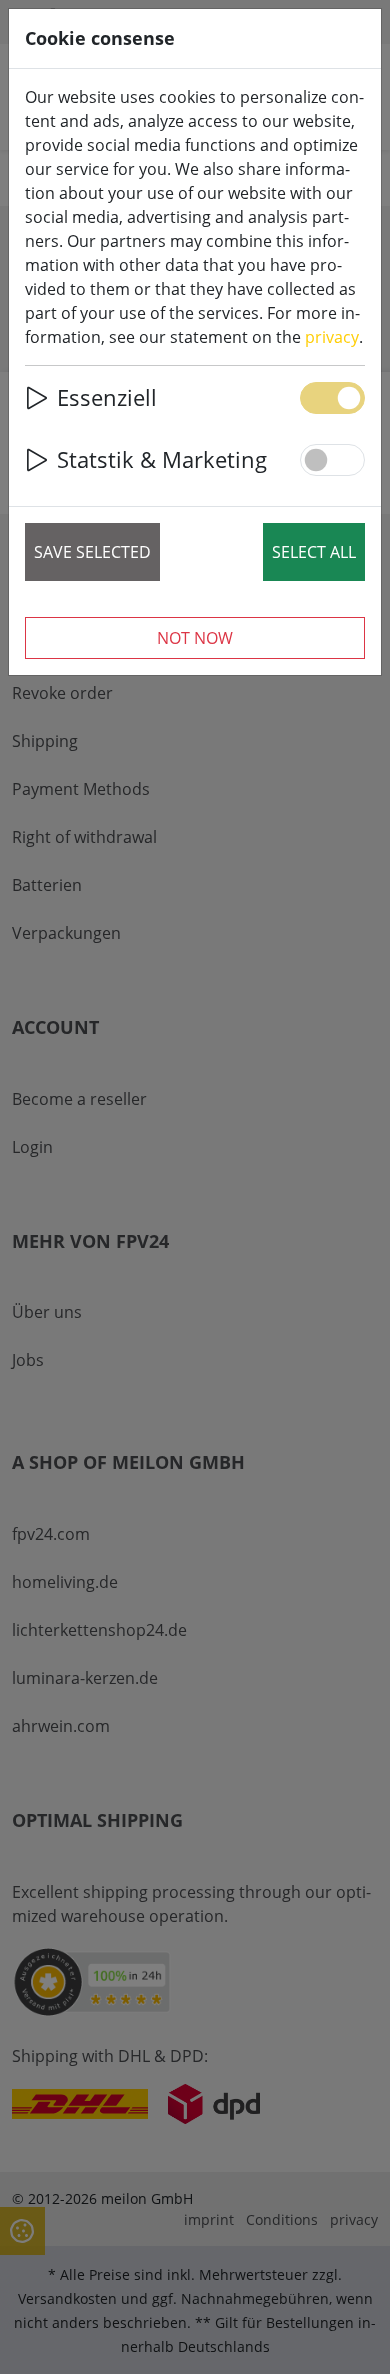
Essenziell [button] (107, 397)
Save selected (92, 552)
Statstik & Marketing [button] (162, 459)
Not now (195, 638)
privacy (332, 337)
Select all (314, 552)
